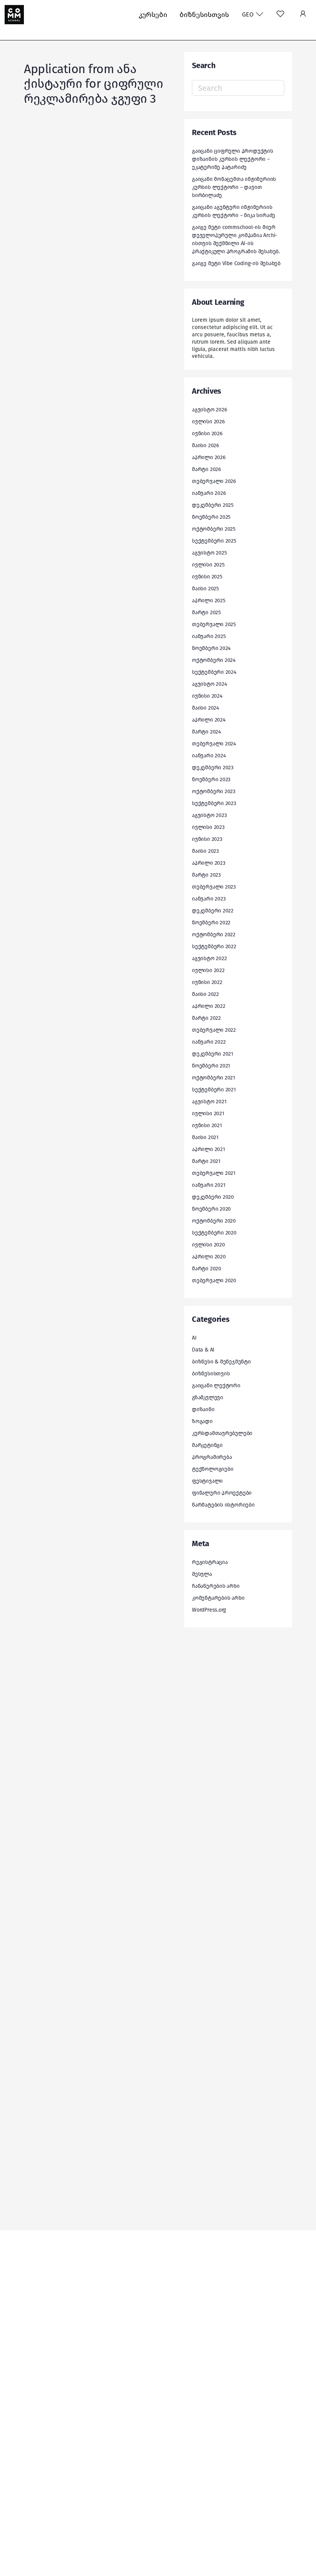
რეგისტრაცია (210, 1562)
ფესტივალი (207, 1481)
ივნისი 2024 (207, 696)
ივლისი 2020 (208, 1245)
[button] (303, 15)
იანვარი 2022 (209, 1042)
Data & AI (203, 1350)
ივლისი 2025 (208, 565)
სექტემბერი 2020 (214, 1233)
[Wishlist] (280, 15)
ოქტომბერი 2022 (214, 935)
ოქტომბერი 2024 (214, 660)
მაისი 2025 (205, 589)
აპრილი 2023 (209, 863)
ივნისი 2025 (207, 577)
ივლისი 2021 (208, 1113)
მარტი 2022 (206, 1018)
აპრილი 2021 (208, 1149)
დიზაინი (203, 1409)
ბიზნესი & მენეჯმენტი (221, 1362)
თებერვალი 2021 (214, 1173)
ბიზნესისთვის (204, 15)
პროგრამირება (212, 1457)
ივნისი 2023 (207, 839)
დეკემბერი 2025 (213, 505)
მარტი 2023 (206, 875)
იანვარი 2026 (209, 493)
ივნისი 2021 (207, 1125)
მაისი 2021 (205, 1137)
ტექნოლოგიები (213, 1469)
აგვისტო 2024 (209, 684)
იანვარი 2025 (209, 636)
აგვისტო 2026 (209, 410)
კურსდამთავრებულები (222, 1433)
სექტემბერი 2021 (214, 1090)
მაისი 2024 (205, 708)
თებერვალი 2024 (214, 744)
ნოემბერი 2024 (211, 648)
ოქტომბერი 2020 (214, 1221)
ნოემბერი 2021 (211, 1066)
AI (194, 1338)
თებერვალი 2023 (214, 887)
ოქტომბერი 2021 (213, 1078)
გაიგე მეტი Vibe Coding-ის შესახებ (236, 263)
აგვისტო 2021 (209, 1102)
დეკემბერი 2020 (213, 1197)
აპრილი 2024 (209, 720)
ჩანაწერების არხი (216, 1586)
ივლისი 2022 (208, 970)
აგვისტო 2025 (209, 553)
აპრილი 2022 (209, 1006)
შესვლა (202, 1574)
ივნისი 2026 (207, 434)
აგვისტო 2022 (209, 958)
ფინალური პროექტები (222, 1493)
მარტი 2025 (206, 612)
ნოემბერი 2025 (211, 517)
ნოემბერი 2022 (211, 923)
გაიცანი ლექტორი (216, 1386)
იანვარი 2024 (209, 756)
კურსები (153, 15)
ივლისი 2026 (208, 422)
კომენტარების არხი (218, 1598)
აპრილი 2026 (209, 457)
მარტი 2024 (206, 732)
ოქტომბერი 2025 (214, 529)
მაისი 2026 (205, 445)
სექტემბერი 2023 (214, 803)
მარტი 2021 (206, 1161)
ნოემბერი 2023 (211, 779)
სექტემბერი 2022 (214, 946)
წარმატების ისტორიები (223, 1505)
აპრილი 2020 (209, 1257)
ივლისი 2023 (208, 827)
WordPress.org (209, 1610)
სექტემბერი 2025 (214, 541)
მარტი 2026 (206, 469)
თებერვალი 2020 (214, 1280)
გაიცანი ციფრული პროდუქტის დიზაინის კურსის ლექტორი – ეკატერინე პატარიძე (233, 159)
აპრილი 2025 (209, 601)
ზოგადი (202, 1421)
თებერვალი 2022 (214, 1030)
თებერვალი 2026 (214, 481)
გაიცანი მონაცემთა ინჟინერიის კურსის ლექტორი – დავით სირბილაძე (234, 187)
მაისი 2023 (205, 851)
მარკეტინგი (207, 1445)
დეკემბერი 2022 (213, 911)
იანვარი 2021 (208, 1185)
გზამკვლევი (208, 1397)
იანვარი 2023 (209, 899)
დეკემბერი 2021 (213, 1054)
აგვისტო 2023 (209, 815)
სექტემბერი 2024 (214, 672)
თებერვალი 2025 (214, 624)
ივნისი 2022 (207, 982)
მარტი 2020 (207, 1269)
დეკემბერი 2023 (213, 768)
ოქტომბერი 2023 (214, 791)
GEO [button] (249, 14)
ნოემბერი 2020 (211, 1209)
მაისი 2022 (205, 994)
